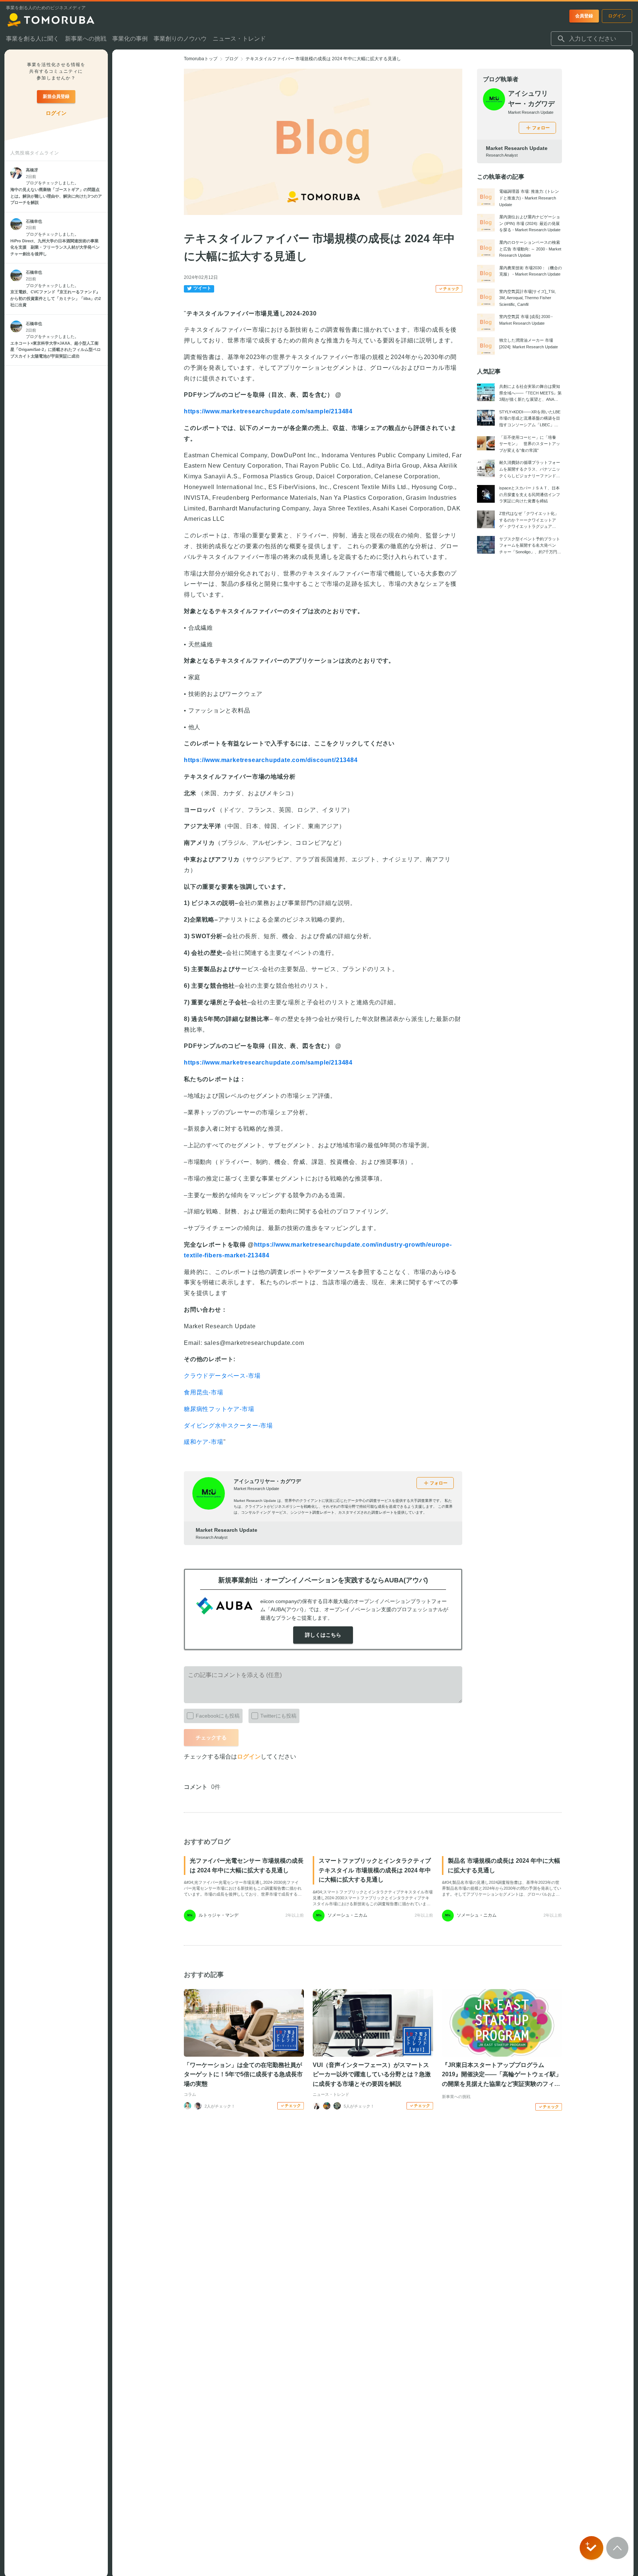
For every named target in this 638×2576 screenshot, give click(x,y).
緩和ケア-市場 (204, 1442)
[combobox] (591, 39)
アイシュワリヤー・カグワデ (267, 1481)
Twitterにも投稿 (278, 1716)
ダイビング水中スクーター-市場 (228, 1426)
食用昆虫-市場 (204, 1392)
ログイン (249, 1757)
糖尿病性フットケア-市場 (219, 1409)
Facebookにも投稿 (218, 1716)
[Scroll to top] (617, 2548)
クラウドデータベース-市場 (222, 1376)
